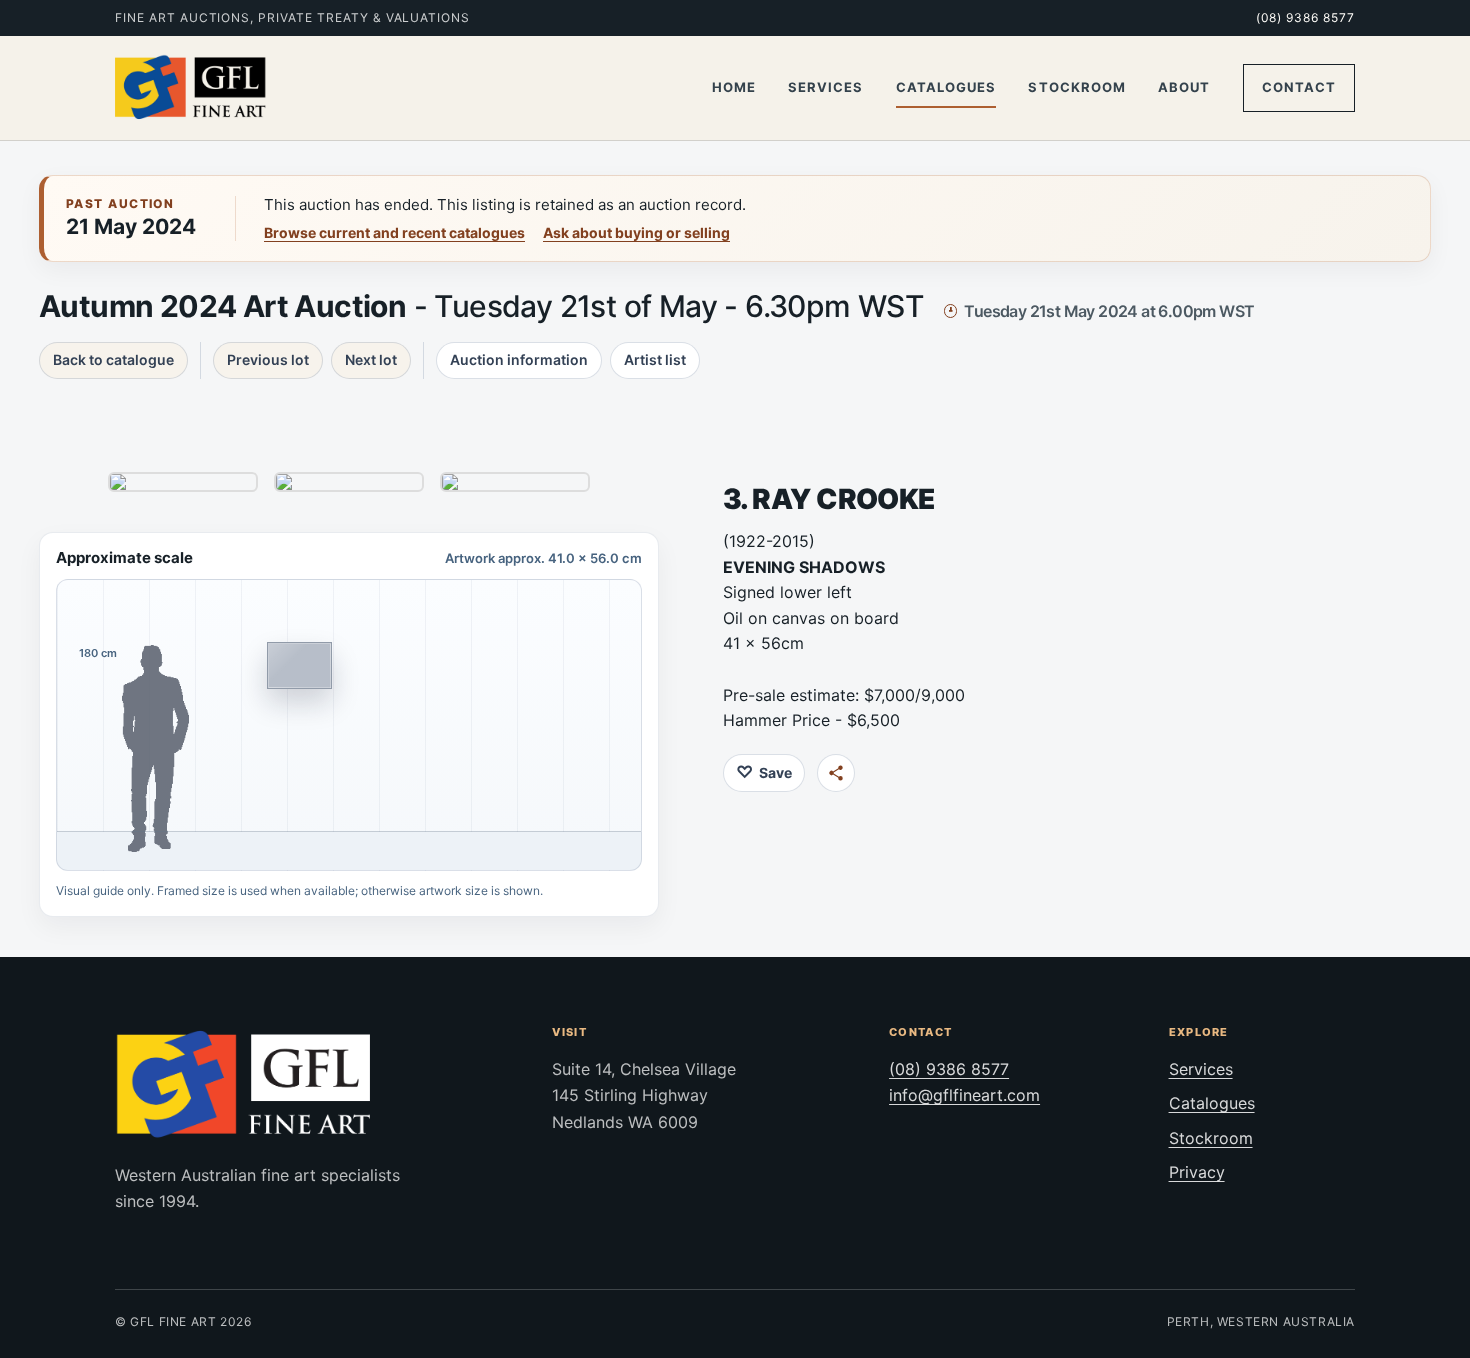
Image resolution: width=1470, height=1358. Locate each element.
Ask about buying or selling (636, 232)
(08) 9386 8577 (1305, 17)
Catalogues (946, 87)
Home (734, 87)
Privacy (1197, 1172)
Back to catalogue (113, 359)
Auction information (519, 359)
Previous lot (268, 359)
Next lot (371, 359)
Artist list (655, 359)
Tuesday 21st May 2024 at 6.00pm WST (1109, 311)
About (1184, 87)
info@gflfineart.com (964, 1095)
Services (825, 87)
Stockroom (1076, 87)
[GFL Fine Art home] (191, 88)
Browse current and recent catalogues (394, 232)
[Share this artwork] (836, 773)
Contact (1299, 87)
